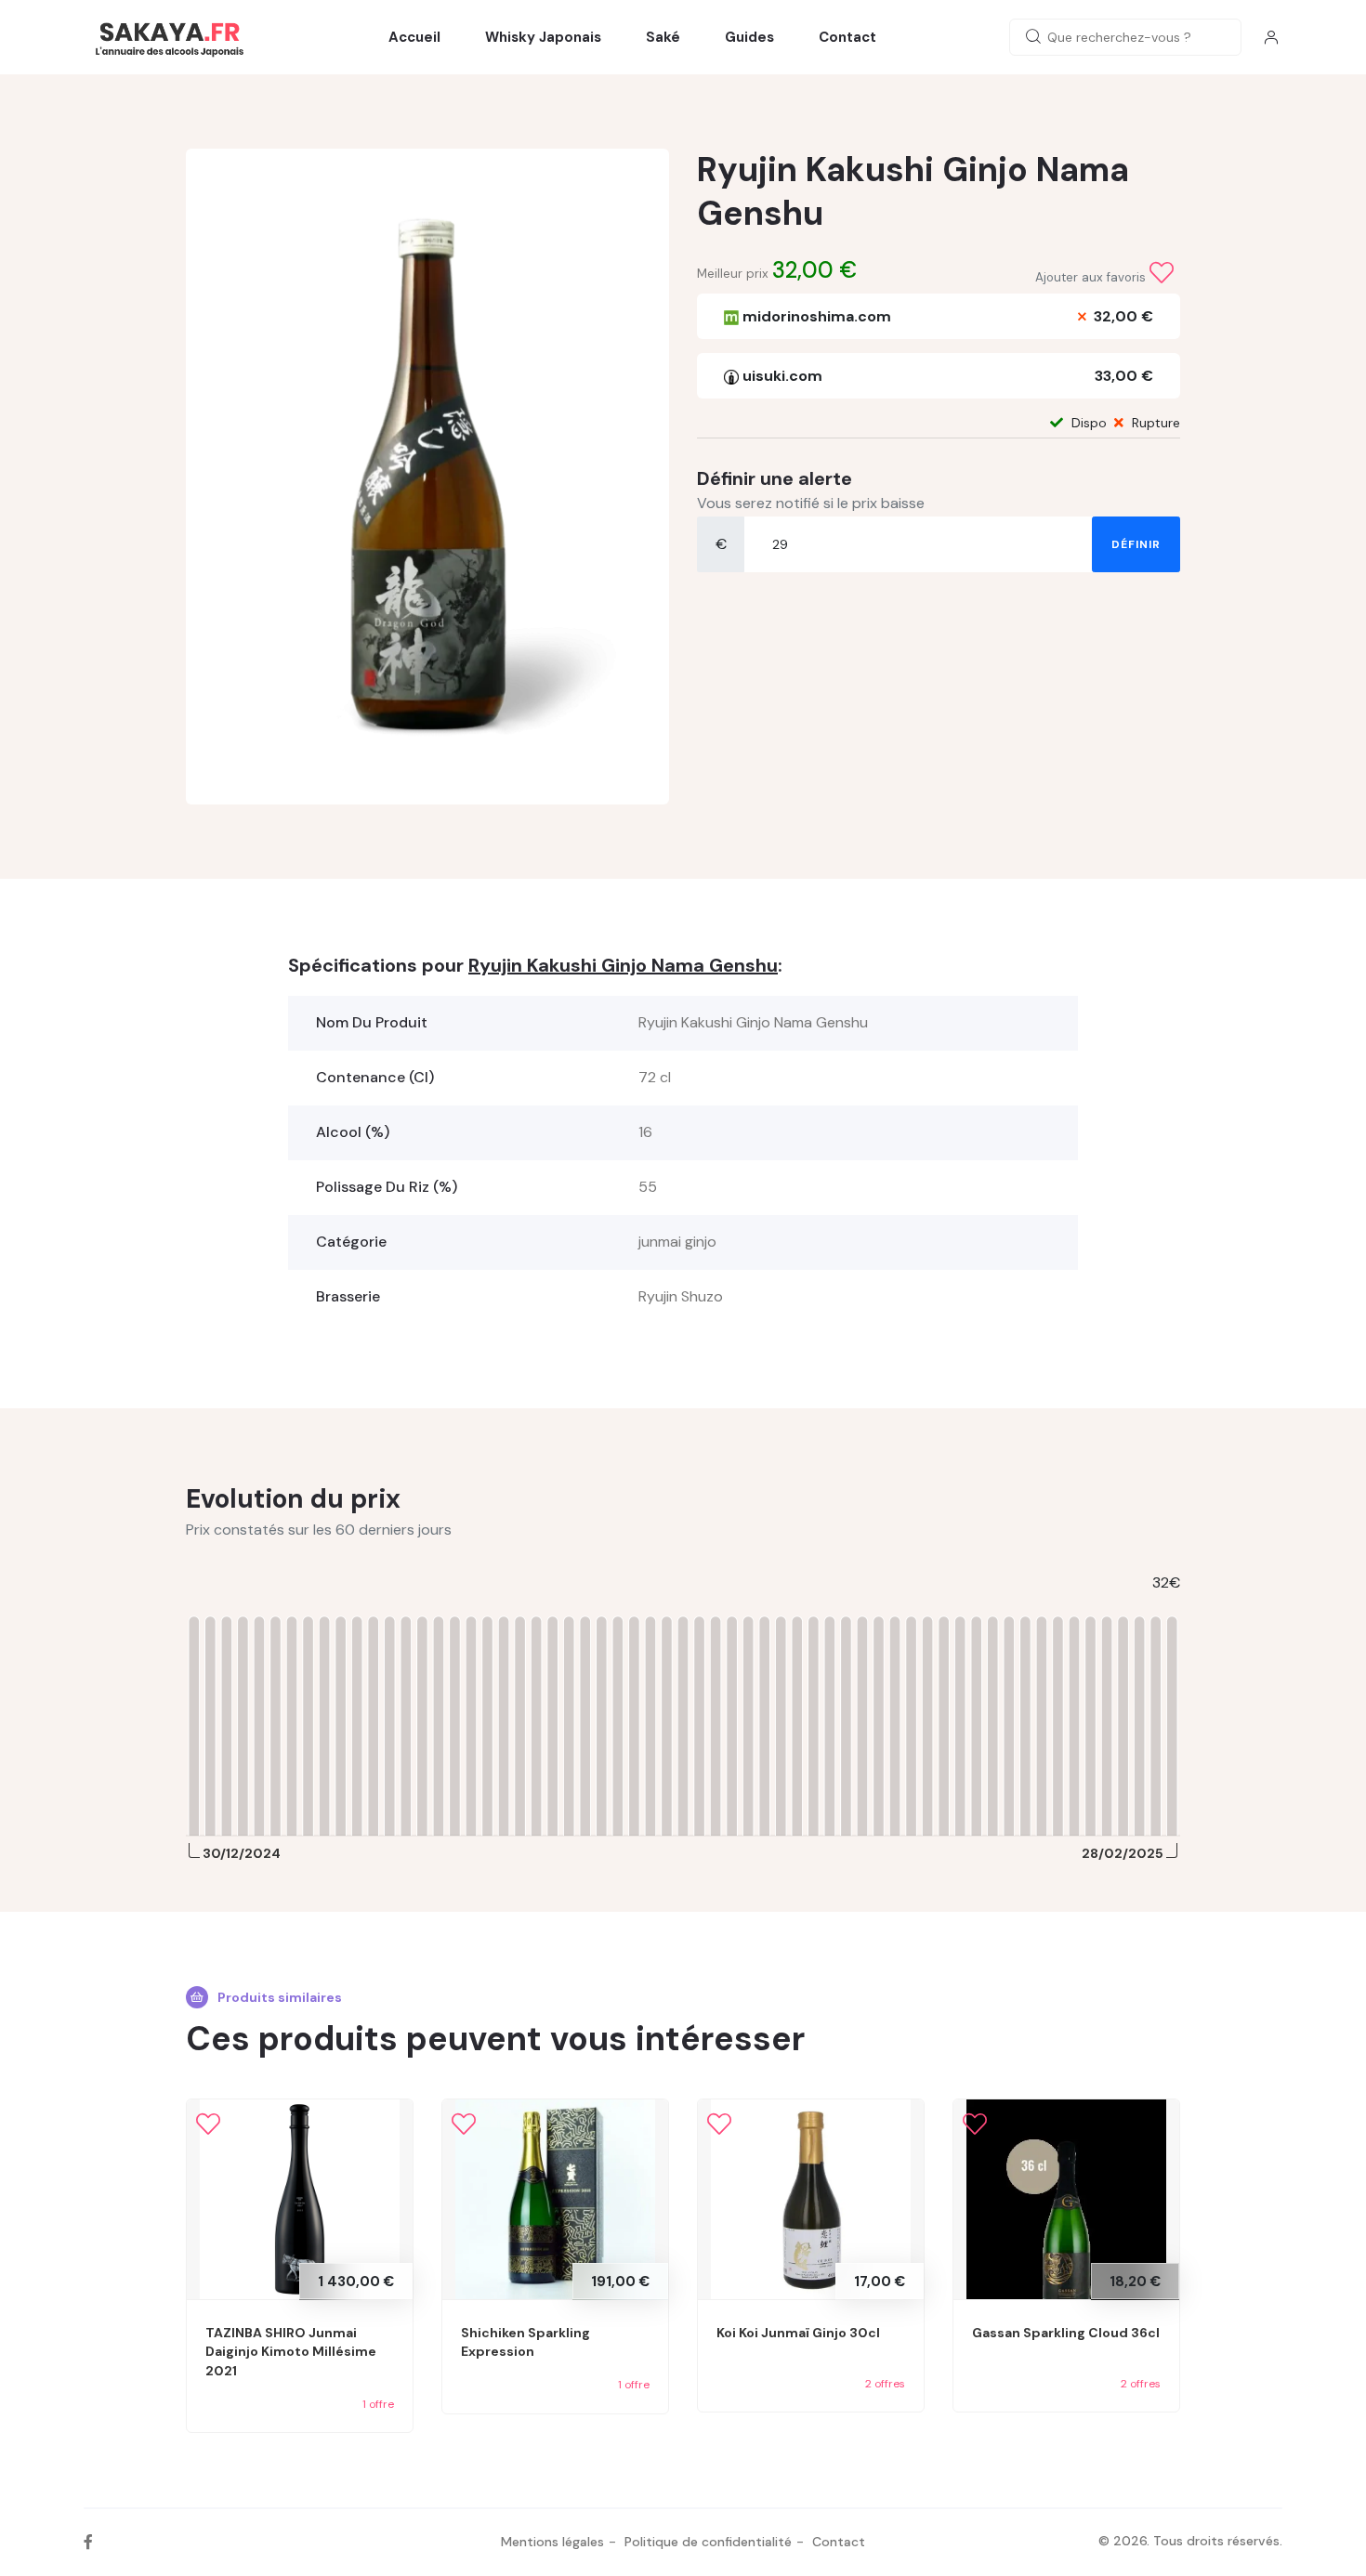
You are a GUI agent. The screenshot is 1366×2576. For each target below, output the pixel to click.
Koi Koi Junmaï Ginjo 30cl (798, 2333)
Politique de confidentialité (708, 2542)
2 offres (885, 2384)
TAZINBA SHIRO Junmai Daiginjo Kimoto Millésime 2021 (291, 2352)
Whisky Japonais (543, 37)
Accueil (414, 37)
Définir (1136, 544)
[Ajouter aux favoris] (1162, 273)
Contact (847, 37)
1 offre (378, 2404)
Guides (749, 37)
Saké (663, 37)
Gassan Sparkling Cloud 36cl (1066, 2333)
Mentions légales (552, 2542)
